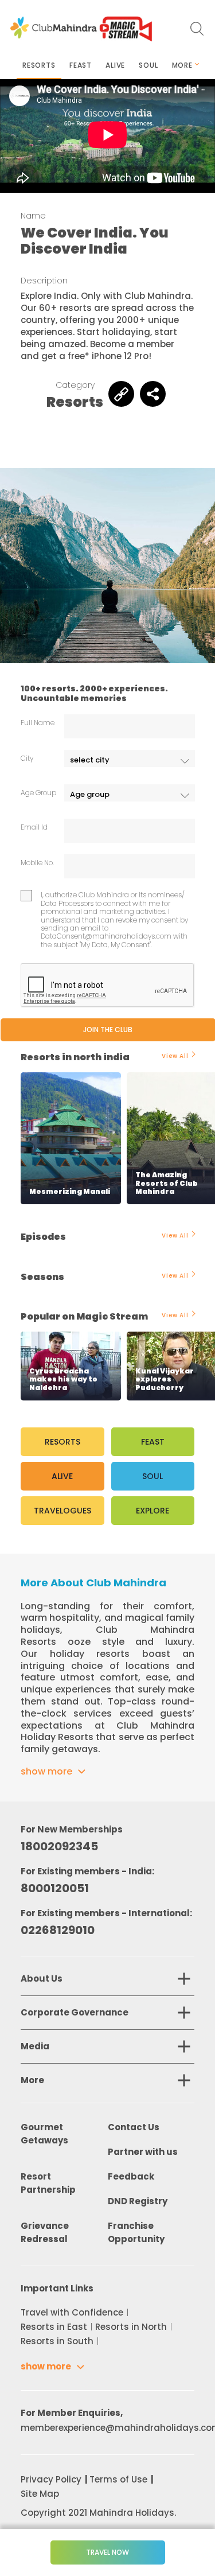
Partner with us (143, 2152)
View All (175, 1056)
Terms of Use (118, 2479)
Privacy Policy (51, 2479)
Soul (148, 65)
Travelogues (62, 1511)
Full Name (38, 723)
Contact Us (134, 2127)
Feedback (131, 2176)
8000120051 (55, 1888)
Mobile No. (37, 863)
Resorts (39, 65)
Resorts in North (131, 2327)
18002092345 (59, 1846)
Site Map (40, 2494)
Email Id (34, 827)
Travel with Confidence (72, 2312)
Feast (81, 65)
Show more (46, 1771)
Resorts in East (54, 2327)
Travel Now (107, 2552)
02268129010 (58, 1930)
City (27, 758)
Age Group (38, 793)
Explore (153, 1511)
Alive (115, 65)
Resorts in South (57, 2341)
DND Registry (138, 2201)
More (182, 65)
